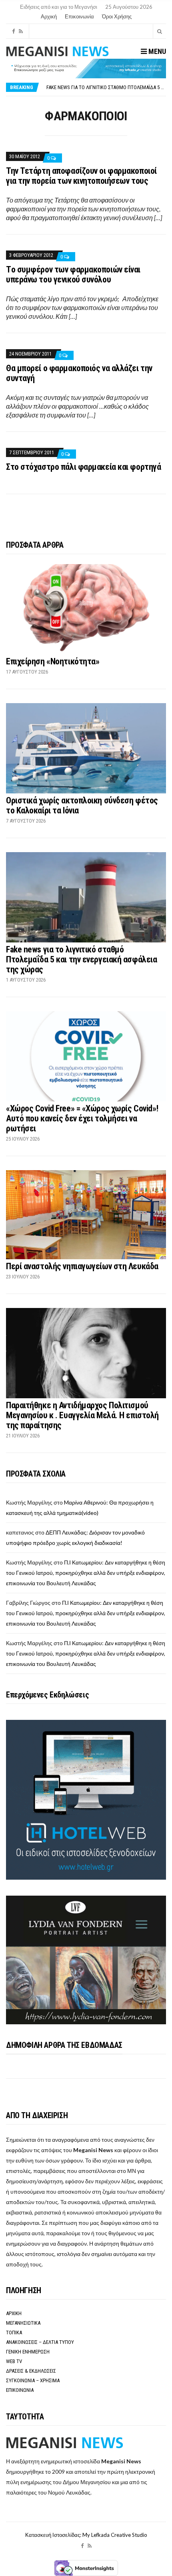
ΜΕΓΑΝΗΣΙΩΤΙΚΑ (23, 2323)
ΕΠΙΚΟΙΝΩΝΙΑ (20, 2390)
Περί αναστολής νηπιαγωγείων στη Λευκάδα (82, 1266)
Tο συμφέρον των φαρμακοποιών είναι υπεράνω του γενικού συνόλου (73, 274)
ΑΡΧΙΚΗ (14, 2313)
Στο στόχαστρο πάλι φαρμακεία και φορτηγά (83, 467)
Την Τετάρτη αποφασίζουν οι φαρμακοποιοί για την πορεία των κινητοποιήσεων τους (81, 176)
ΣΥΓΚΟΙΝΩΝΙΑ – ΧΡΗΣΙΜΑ (33, 2380)
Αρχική (49, 16)
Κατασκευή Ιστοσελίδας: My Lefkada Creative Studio (86, 2535)
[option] (106, 87)
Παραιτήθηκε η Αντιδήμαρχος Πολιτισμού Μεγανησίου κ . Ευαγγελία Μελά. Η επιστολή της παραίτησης (82, 1415)
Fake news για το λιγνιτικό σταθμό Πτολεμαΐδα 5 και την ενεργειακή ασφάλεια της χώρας (81, 959)
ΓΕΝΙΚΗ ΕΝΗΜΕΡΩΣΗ (28, 2352)
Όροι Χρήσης (117, 16)
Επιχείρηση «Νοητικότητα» (53, 661)
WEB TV (14, 2361)
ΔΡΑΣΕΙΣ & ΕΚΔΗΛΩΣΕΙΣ (31, 2371)
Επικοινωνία (79, 16)
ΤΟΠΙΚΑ (14, 2333)
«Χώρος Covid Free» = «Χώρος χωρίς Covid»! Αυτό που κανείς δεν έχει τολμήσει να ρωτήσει (82, 1118)
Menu (156, 51)
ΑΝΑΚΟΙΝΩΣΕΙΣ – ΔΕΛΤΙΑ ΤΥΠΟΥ (40, 2342)
